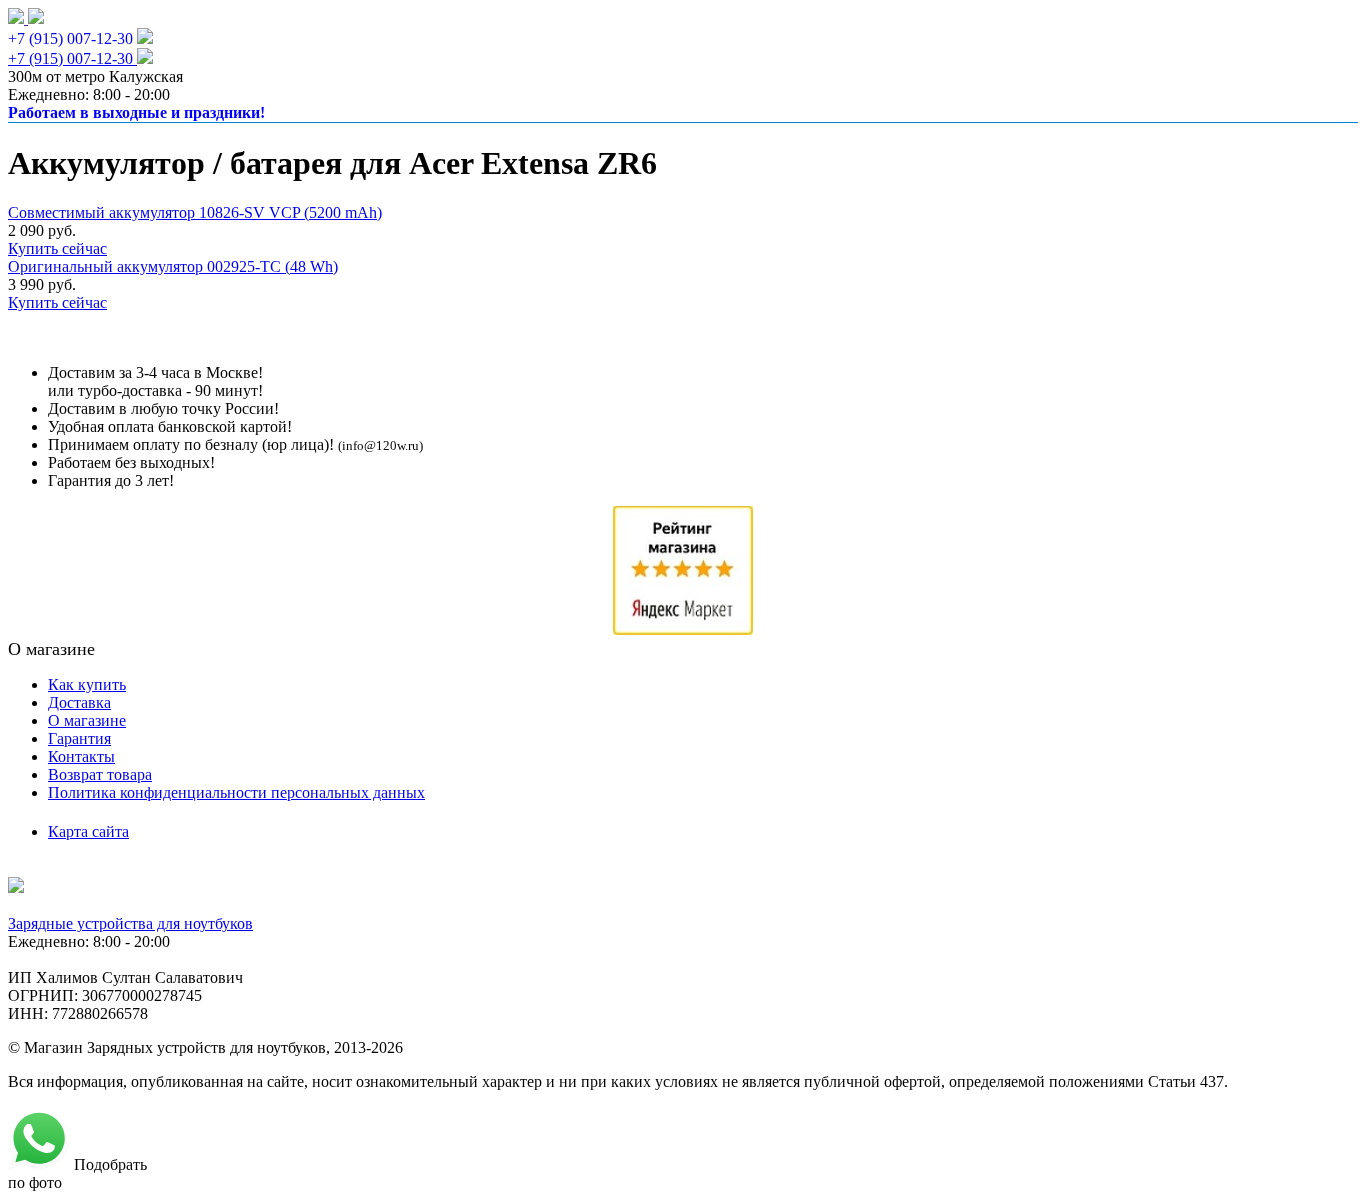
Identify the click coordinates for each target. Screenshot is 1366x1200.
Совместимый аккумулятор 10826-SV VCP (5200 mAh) (195, 212)
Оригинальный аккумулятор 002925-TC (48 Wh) (173, 266)
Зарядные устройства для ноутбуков (130, 923)
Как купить (87, 684)
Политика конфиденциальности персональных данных (236, 792)
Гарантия (79, 738)
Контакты (81, 756)
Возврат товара (100, 774)
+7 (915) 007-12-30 (70, 38)
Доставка (79, 702)
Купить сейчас (57, 248)
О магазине (87, 720)
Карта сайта (88, 831)
